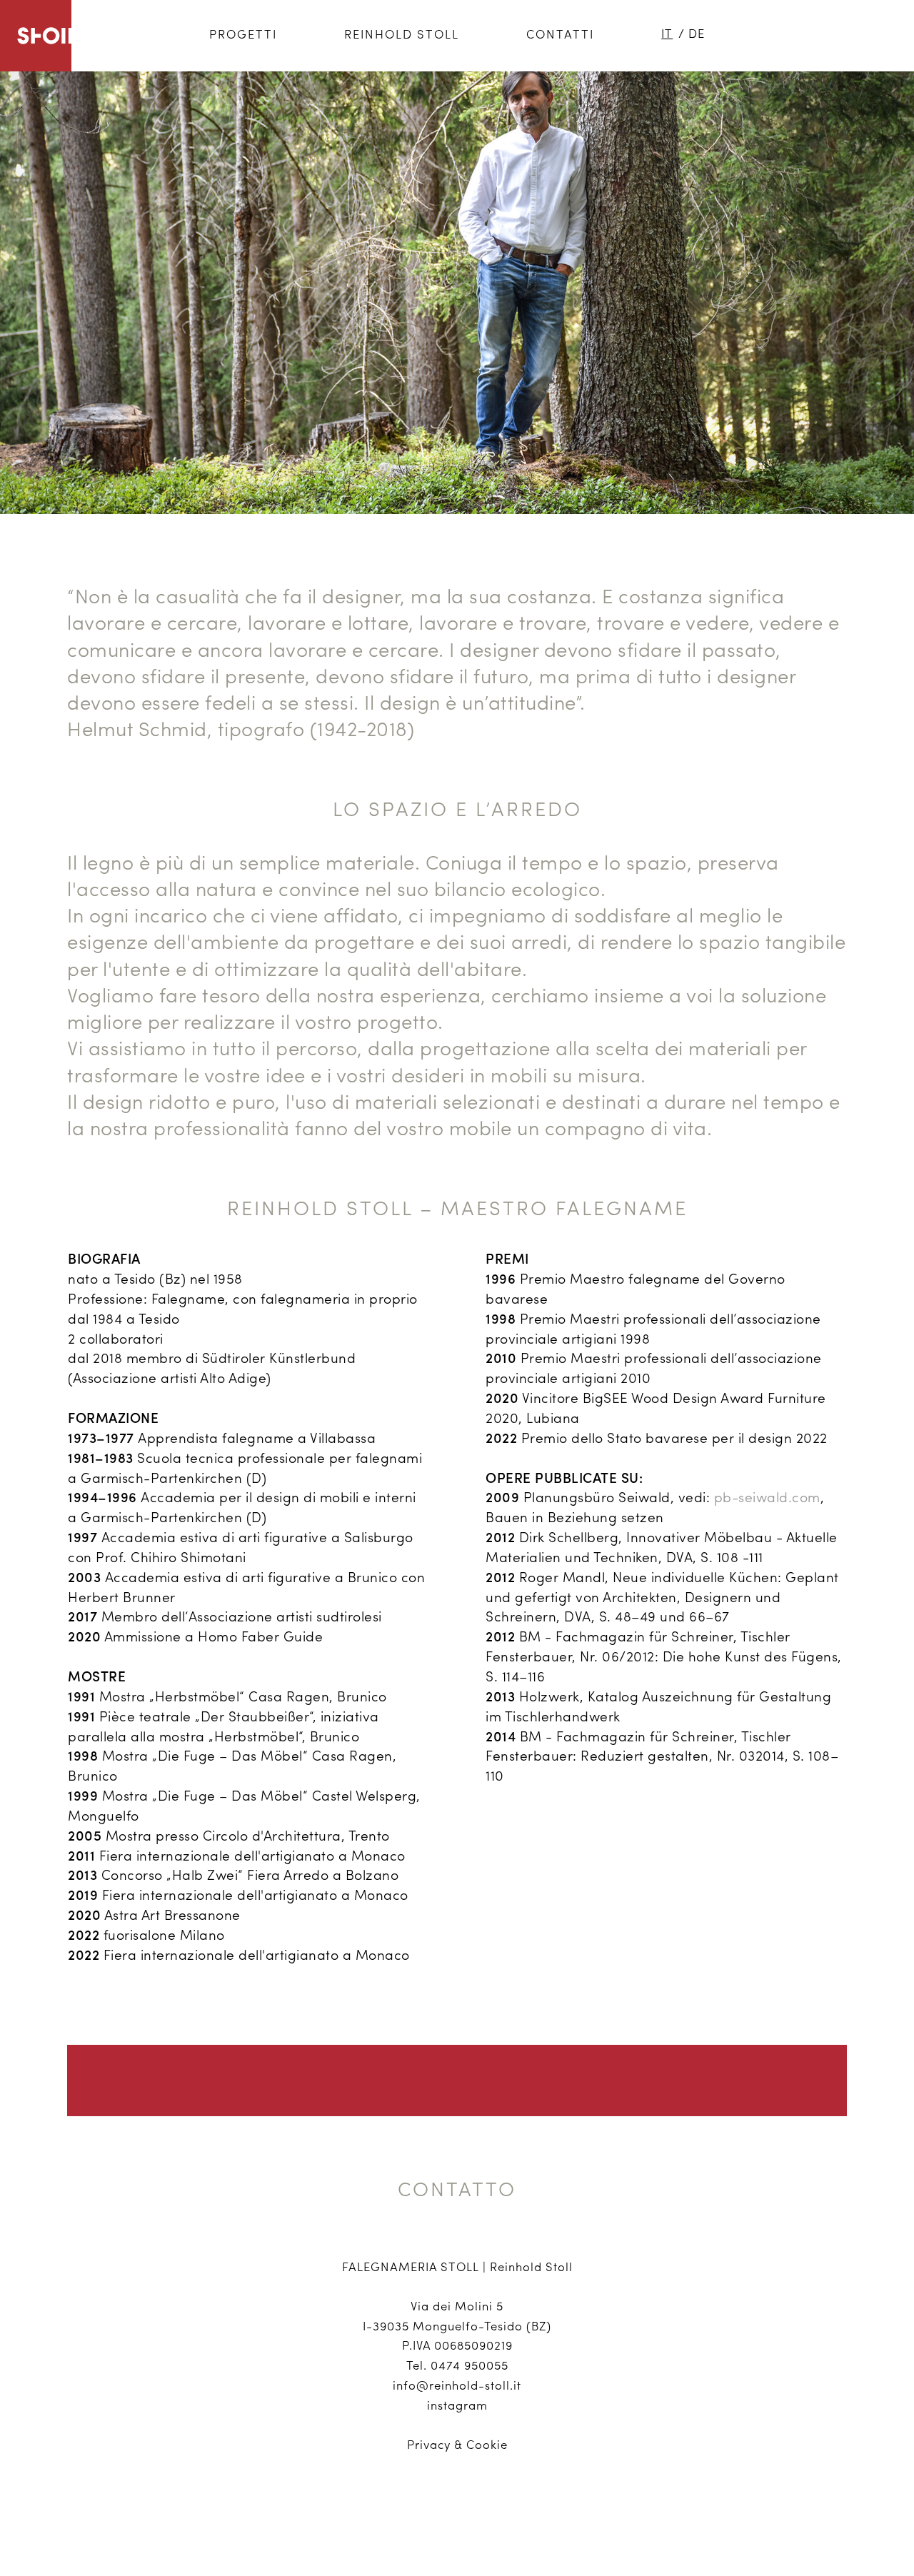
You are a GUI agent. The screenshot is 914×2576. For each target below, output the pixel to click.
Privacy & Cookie (457, 2446)
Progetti (243, 35)
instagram (457, 2406)
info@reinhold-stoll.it (457, 2386)
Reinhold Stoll (402, 35)
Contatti (560, 35)
